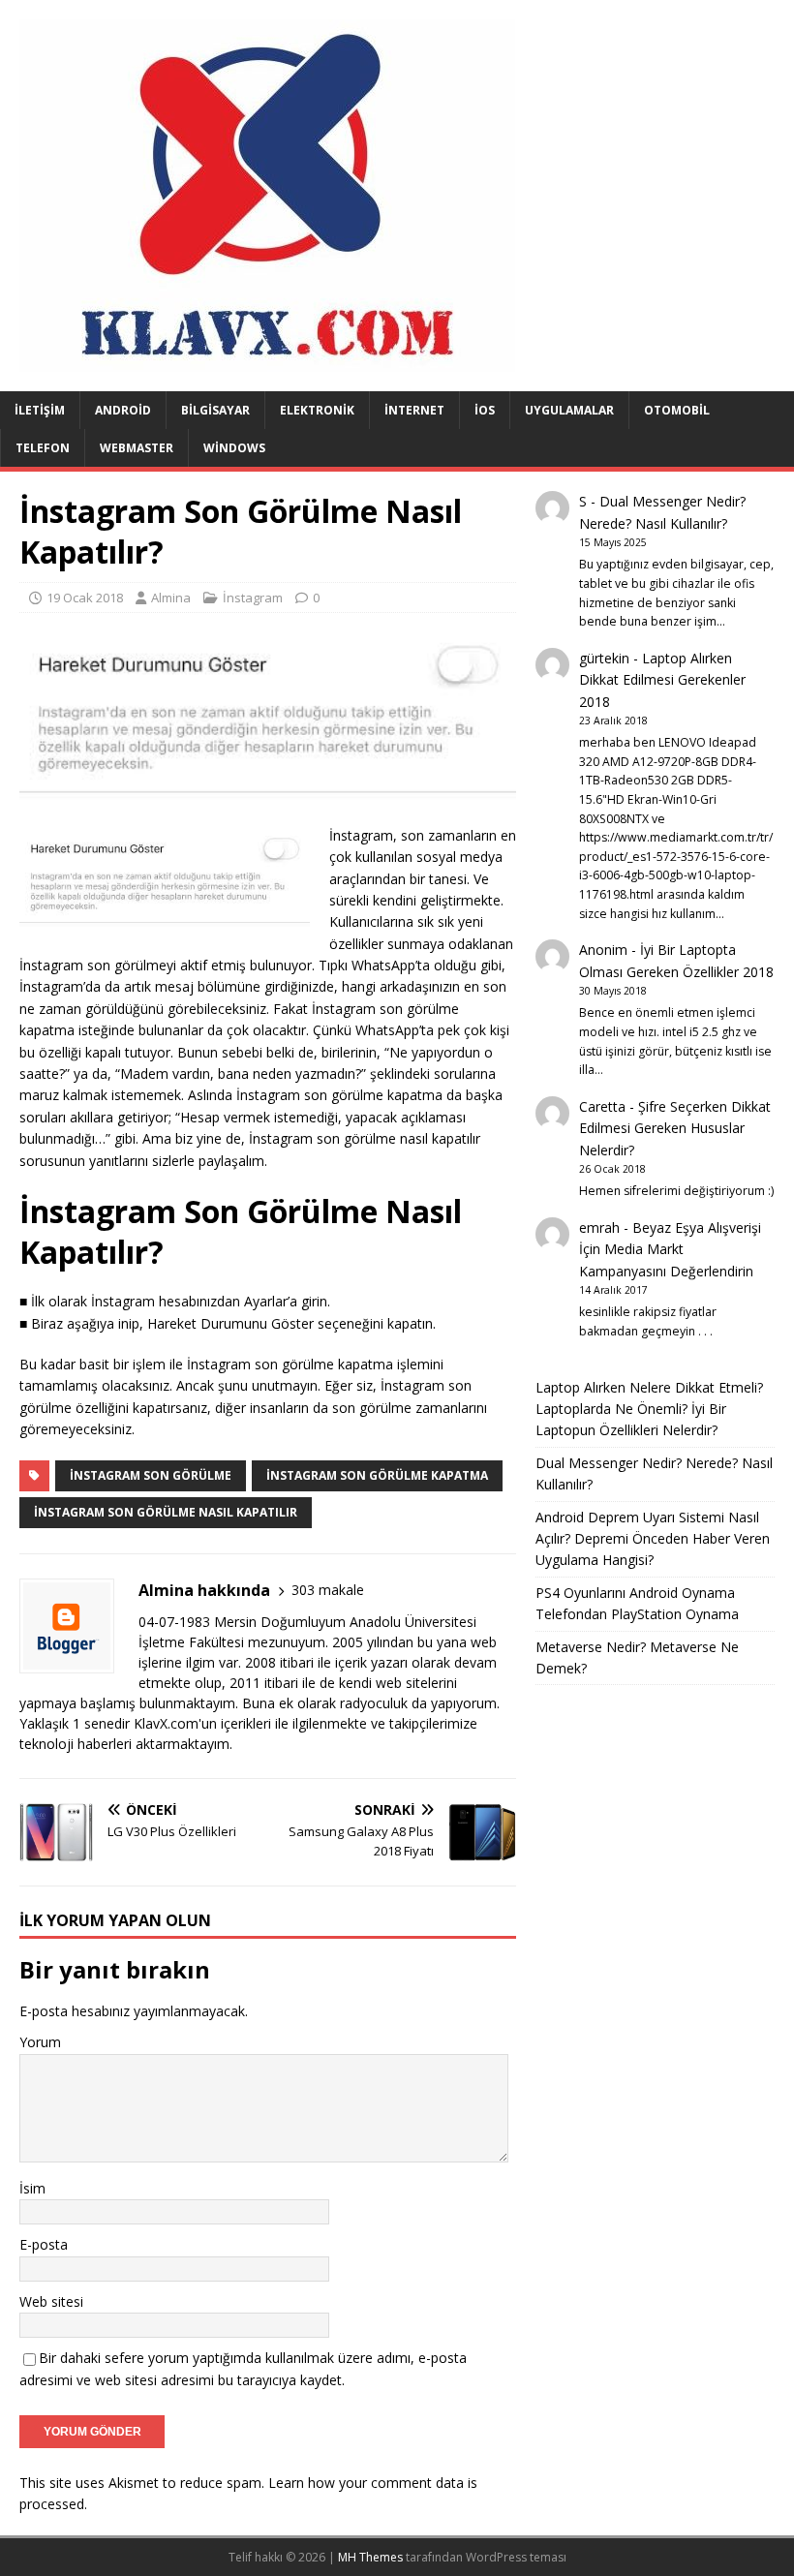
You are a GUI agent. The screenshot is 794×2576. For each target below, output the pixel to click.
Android (123, 410)
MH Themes (370, 2557)
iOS (485, 410)
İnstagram (253, 598)
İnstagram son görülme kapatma (377, 1475)
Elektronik (317, 410)
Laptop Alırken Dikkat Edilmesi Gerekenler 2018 (662, 680)
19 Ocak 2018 (85, 598)
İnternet (414, 410)
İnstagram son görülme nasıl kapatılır (166, 1512)
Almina (171, 598)
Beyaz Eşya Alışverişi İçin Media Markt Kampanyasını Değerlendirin (670, 1249)
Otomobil (677, 410)
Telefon (43, 448)
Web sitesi (51, 2301)
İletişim (40, 410)
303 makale (328, 1590)
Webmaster (137, 448)
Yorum (40, 2042)
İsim (32, 2188)
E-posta (44, 2244)
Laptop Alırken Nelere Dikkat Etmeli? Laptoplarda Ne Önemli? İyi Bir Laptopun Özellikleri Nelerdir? (649, 1409)
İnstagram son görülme (151, 1475)
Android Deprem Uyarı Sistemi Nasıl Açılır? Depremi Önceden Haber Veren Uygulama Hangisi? (653, 1539)
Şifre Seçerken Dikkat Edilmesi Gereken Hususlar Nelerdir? (675, 1128)
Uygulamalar (569, 410)
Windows (234, 448)
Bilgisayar (215, 410)
